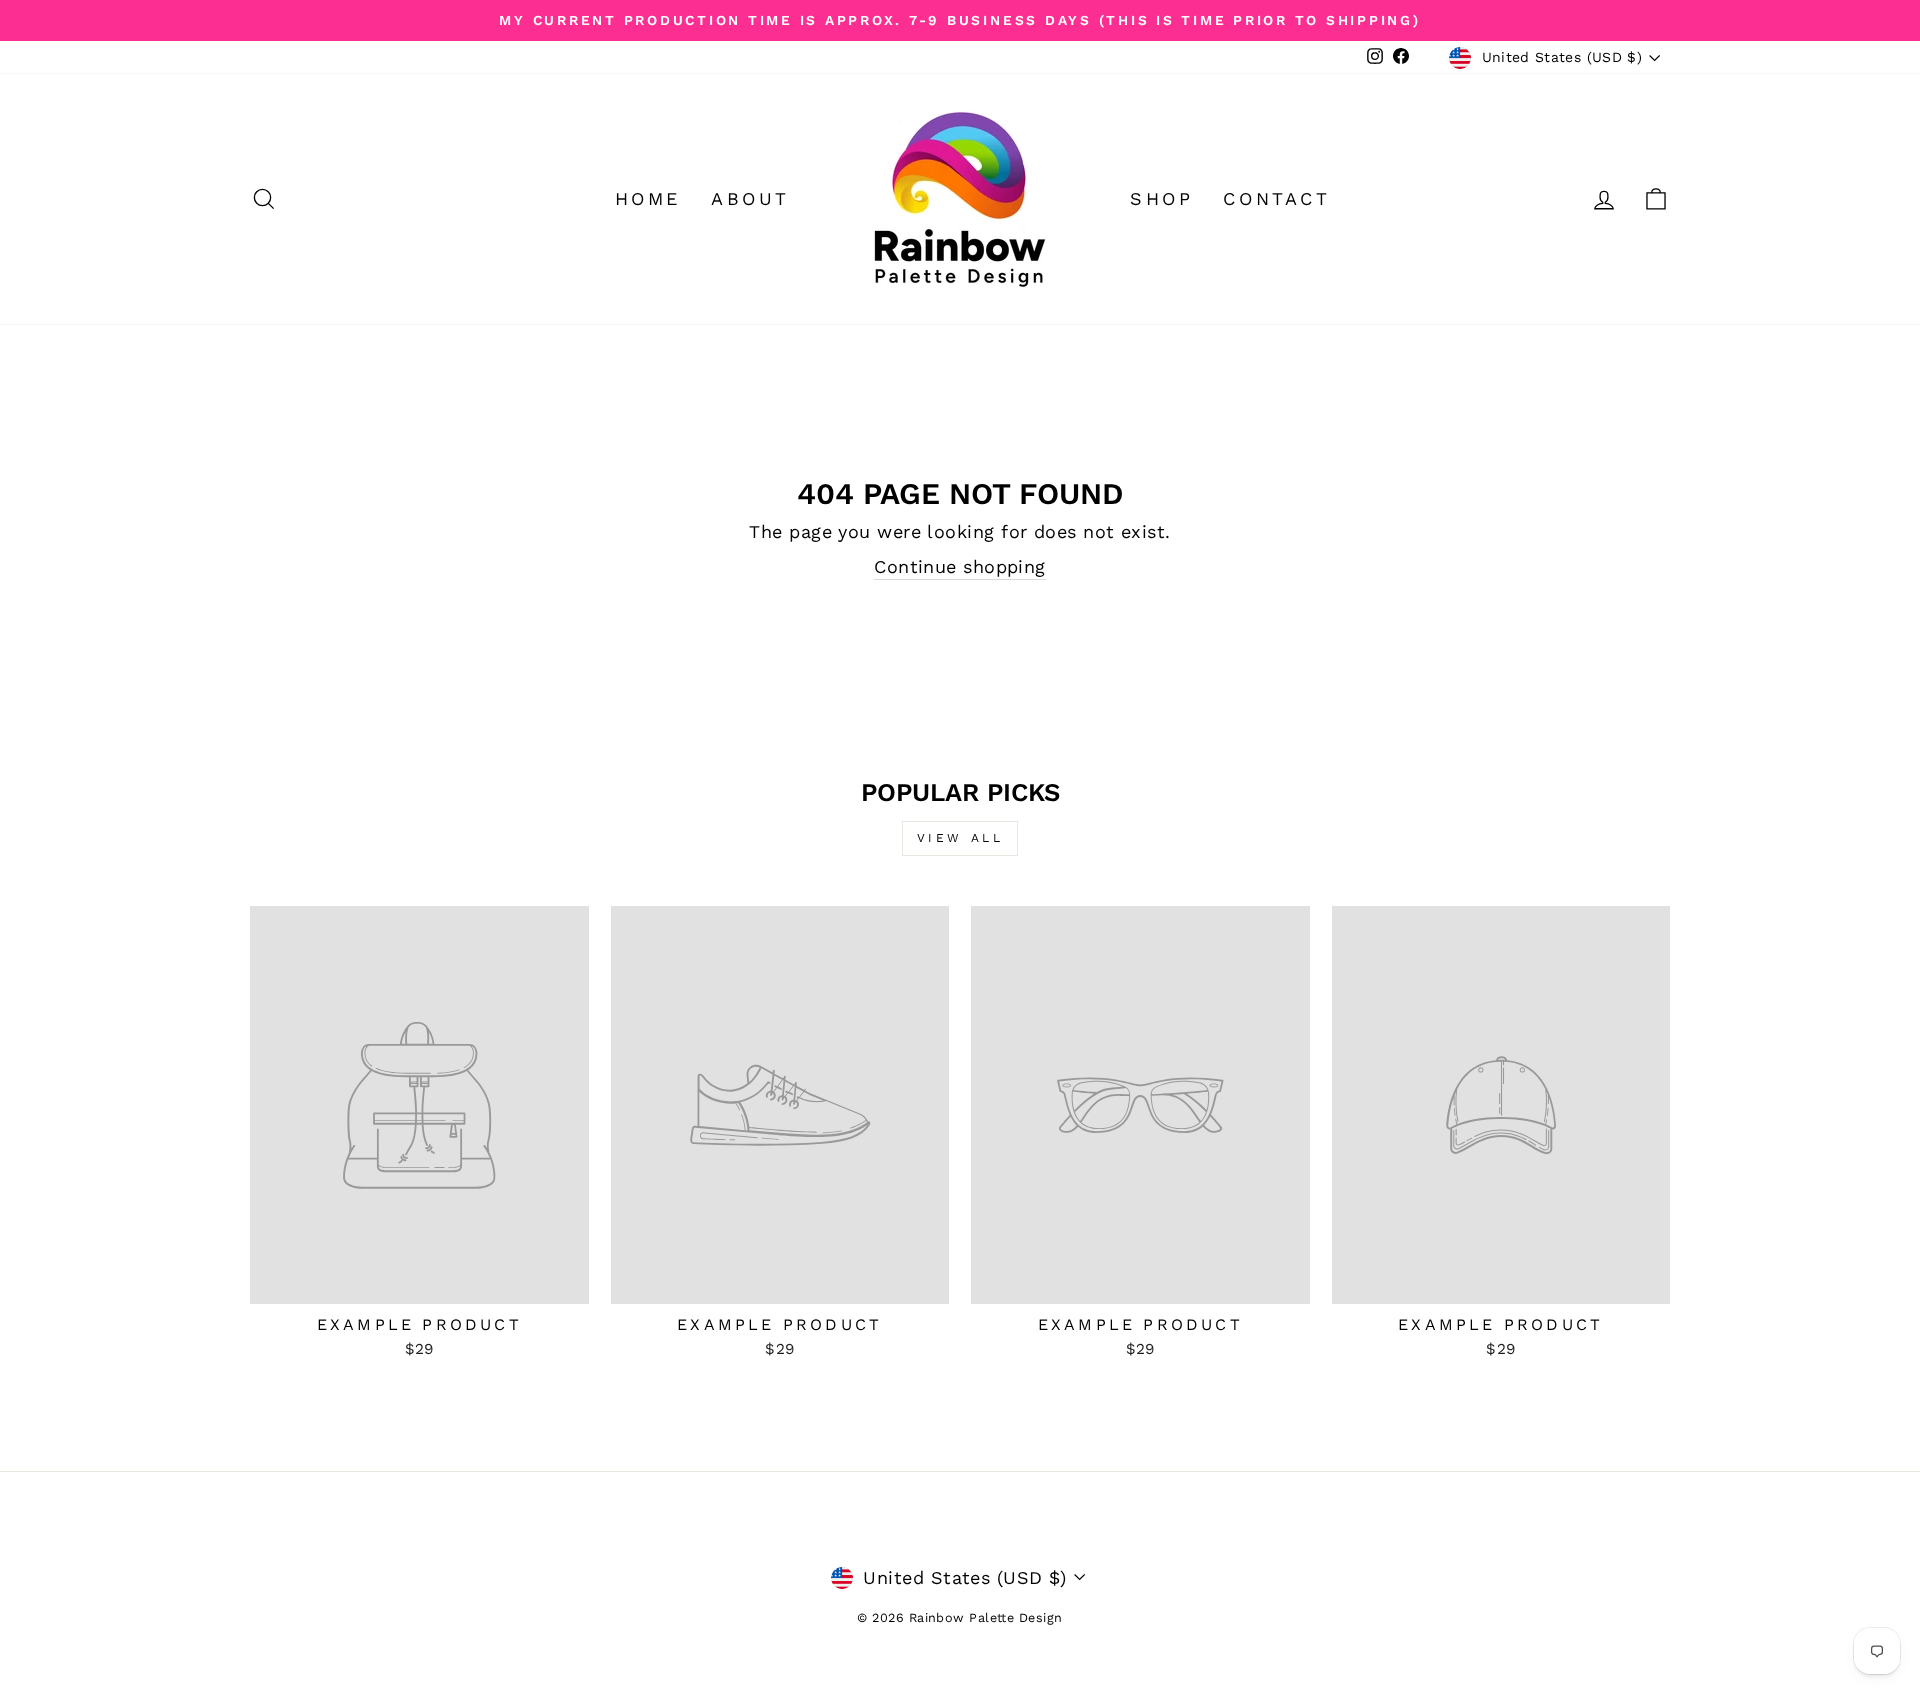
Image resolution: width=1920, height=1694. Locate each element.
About (750, 198)
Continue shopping (960, 566)
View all (960, 838)
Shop (1161, 198)
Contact (1276, 198)
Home (648, 198)
